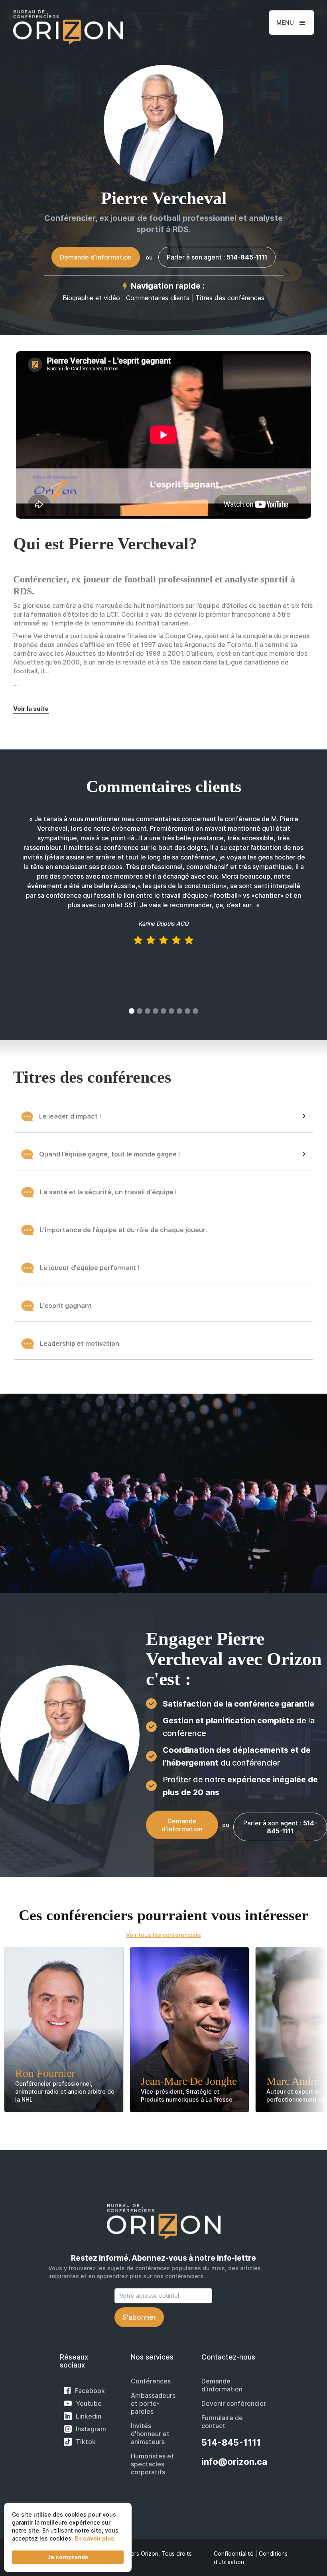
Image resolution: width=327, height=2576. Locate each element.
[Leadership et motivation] (163, 1362)
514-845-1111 (231, 2442)
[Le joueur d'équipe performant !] (163, 1286)
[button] (292, 23)
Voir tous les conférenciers (163, 1935)
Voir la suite (31, 709)
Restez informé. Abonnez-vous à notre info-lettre (163, 2258)
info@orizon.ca (234, 2462)
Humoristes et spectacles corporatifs (152, 2464)
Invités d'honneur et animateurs (150, 2434)
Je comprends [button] (68, 2557)
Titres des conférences (230, 298)
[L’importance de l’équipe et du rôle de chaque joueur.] (163, 1248)
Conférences (151, 2381)
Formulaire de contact (222, 2422)
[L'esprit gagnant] (163, 1324)
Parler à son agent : (217, 257)
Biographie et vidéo (91, 298)
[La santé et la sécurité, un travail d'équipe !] (163, 1210)
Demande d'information (222, 2385)
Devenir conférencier (234, 2403)
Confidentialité (234, 2553)
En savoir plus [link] (95, 2538)
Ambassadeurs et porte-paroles (153, 2403)
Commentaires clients (158, 298)
